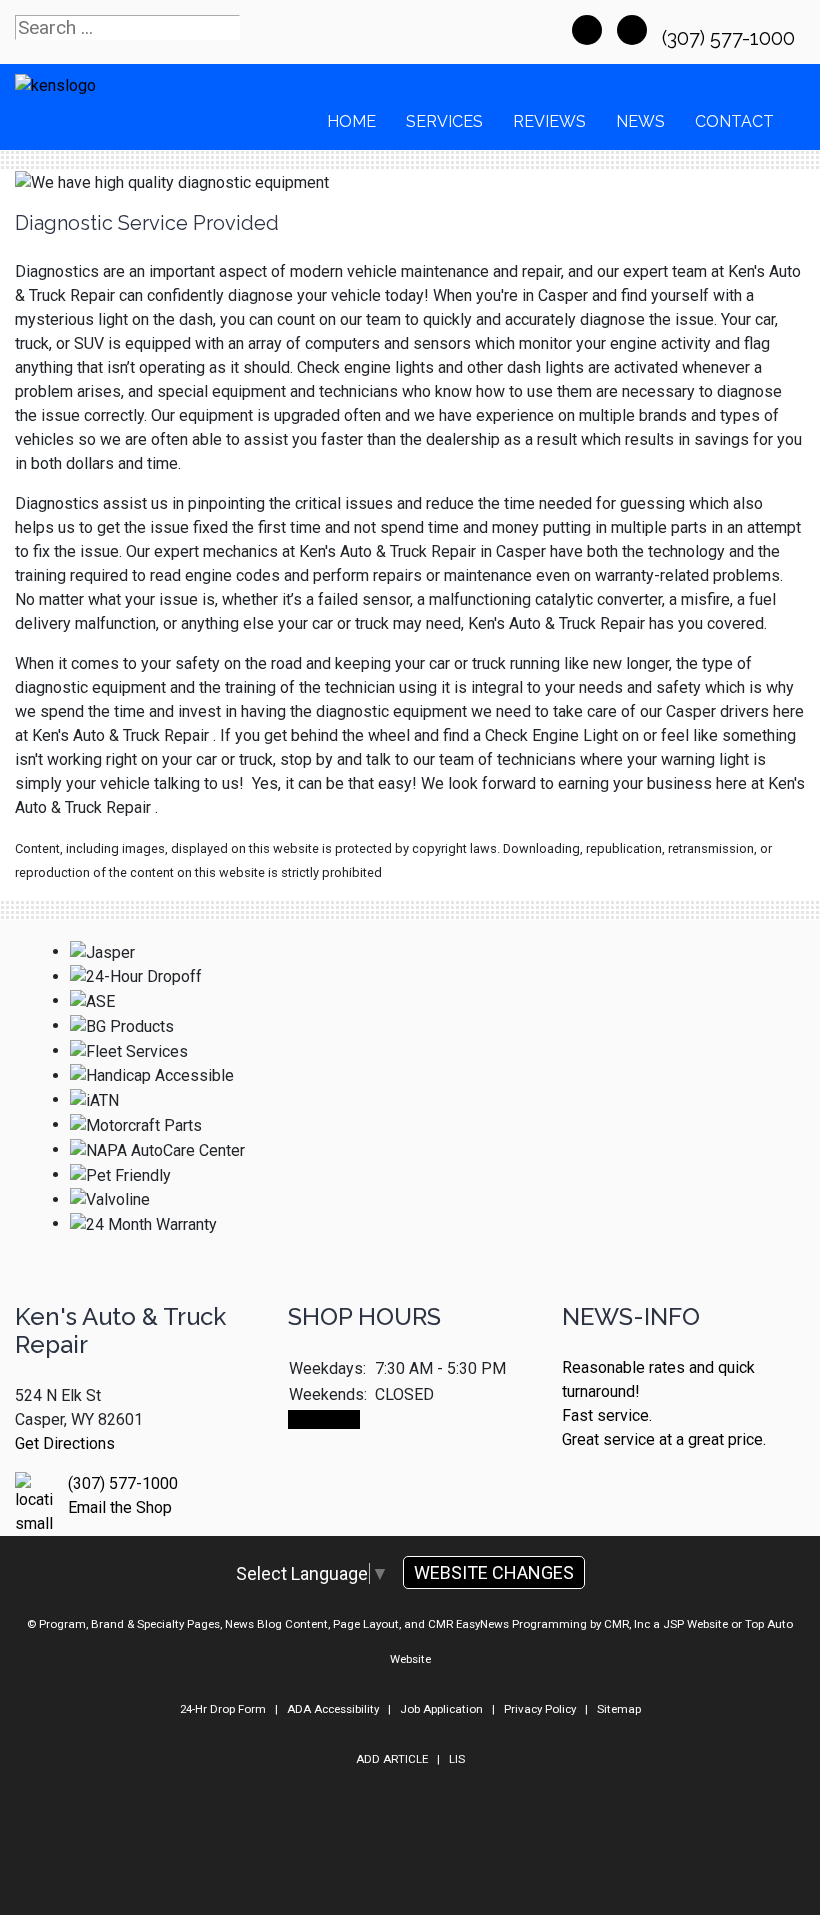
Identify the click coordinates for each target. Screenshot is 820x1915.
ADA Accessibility (333, 1709)
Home (351, 121)
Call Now (324, 1419)
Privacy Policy (540, 1709)
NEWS (640, 121)
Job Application (441, 1709)
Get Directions (65, 1443)
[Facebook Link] (587, 30)
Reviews (549, 121)
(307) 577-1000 (731, 38)
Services (444, 121)
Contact (734, 121)
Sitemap (619, 1709)
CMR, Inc (627, 1624)
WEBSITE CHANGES (494, 1572)
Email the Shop (120, 1507)
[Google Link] (632, 30)
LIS (457, 1759)
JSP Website (695, 1624)
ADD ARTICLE (392, 1759)
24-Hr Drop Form (223, 1709)
